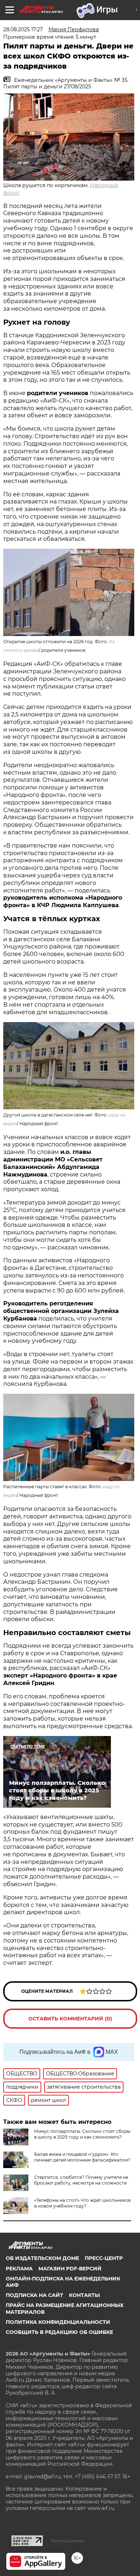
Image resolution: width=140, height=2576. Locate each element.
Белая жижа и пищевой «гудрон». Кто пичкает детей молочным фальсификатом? (82, 2157)
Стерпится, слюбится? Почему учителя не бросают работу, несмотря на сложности (81, 2180)
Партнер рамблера (68, 2541)
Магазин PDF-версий (70, 2269)
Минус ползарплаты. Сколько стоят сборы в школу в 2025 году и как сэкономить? (82, 2134)
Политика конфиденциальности (58, 2322)
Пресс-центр (104, 2258)
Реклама (19, 2269)
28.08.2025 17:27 (23, 29)
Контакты (84, 2295)
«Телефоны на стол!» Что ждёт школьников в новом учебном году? (82, 2203)
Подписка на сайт (34, 2295)
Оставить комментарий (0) (70, 2019)
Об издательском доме (42, 2258)
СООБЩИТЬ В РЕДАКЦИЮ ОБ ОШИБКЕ (59, 2332)
